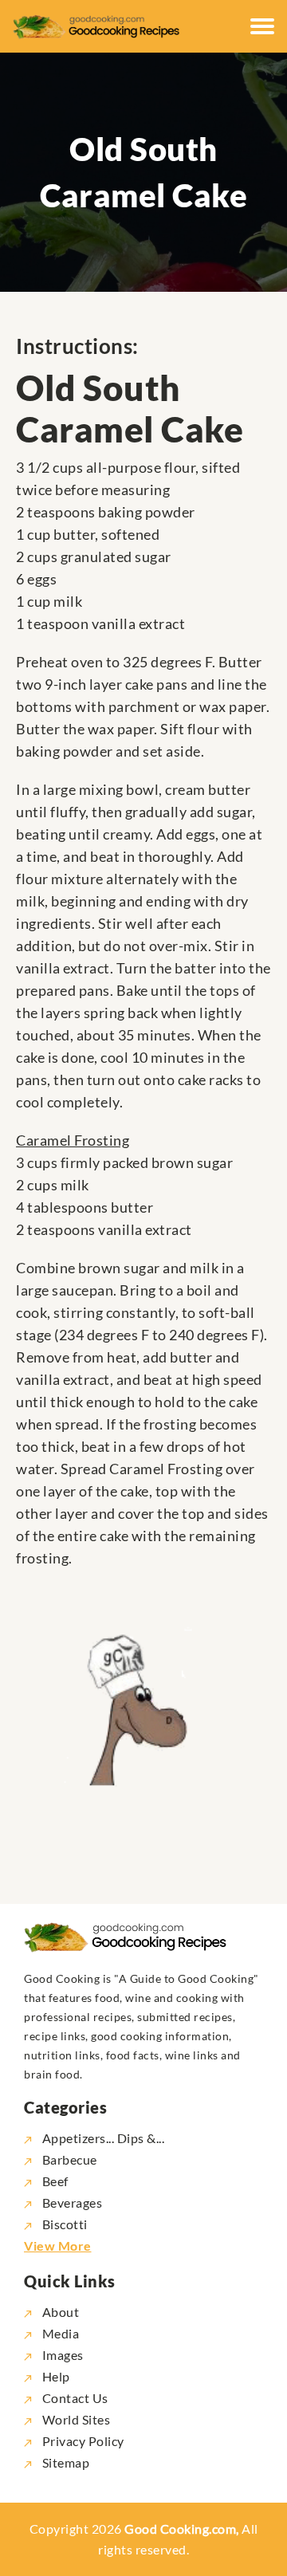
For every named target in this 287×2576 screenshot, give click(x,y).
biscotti (65, 2224)
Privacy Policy (82, 2441)
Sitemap (64, 2462)
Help (55, 2376)
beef (55, 2181)
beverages (72, 2202)
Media (59, 2333)
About (59, 2312)
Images (61, 2355)
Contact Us (74, 2398)
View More (58, 2246)
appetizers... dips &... (103, 2138)
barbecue (70, 2159)
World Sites (75, 2419)
